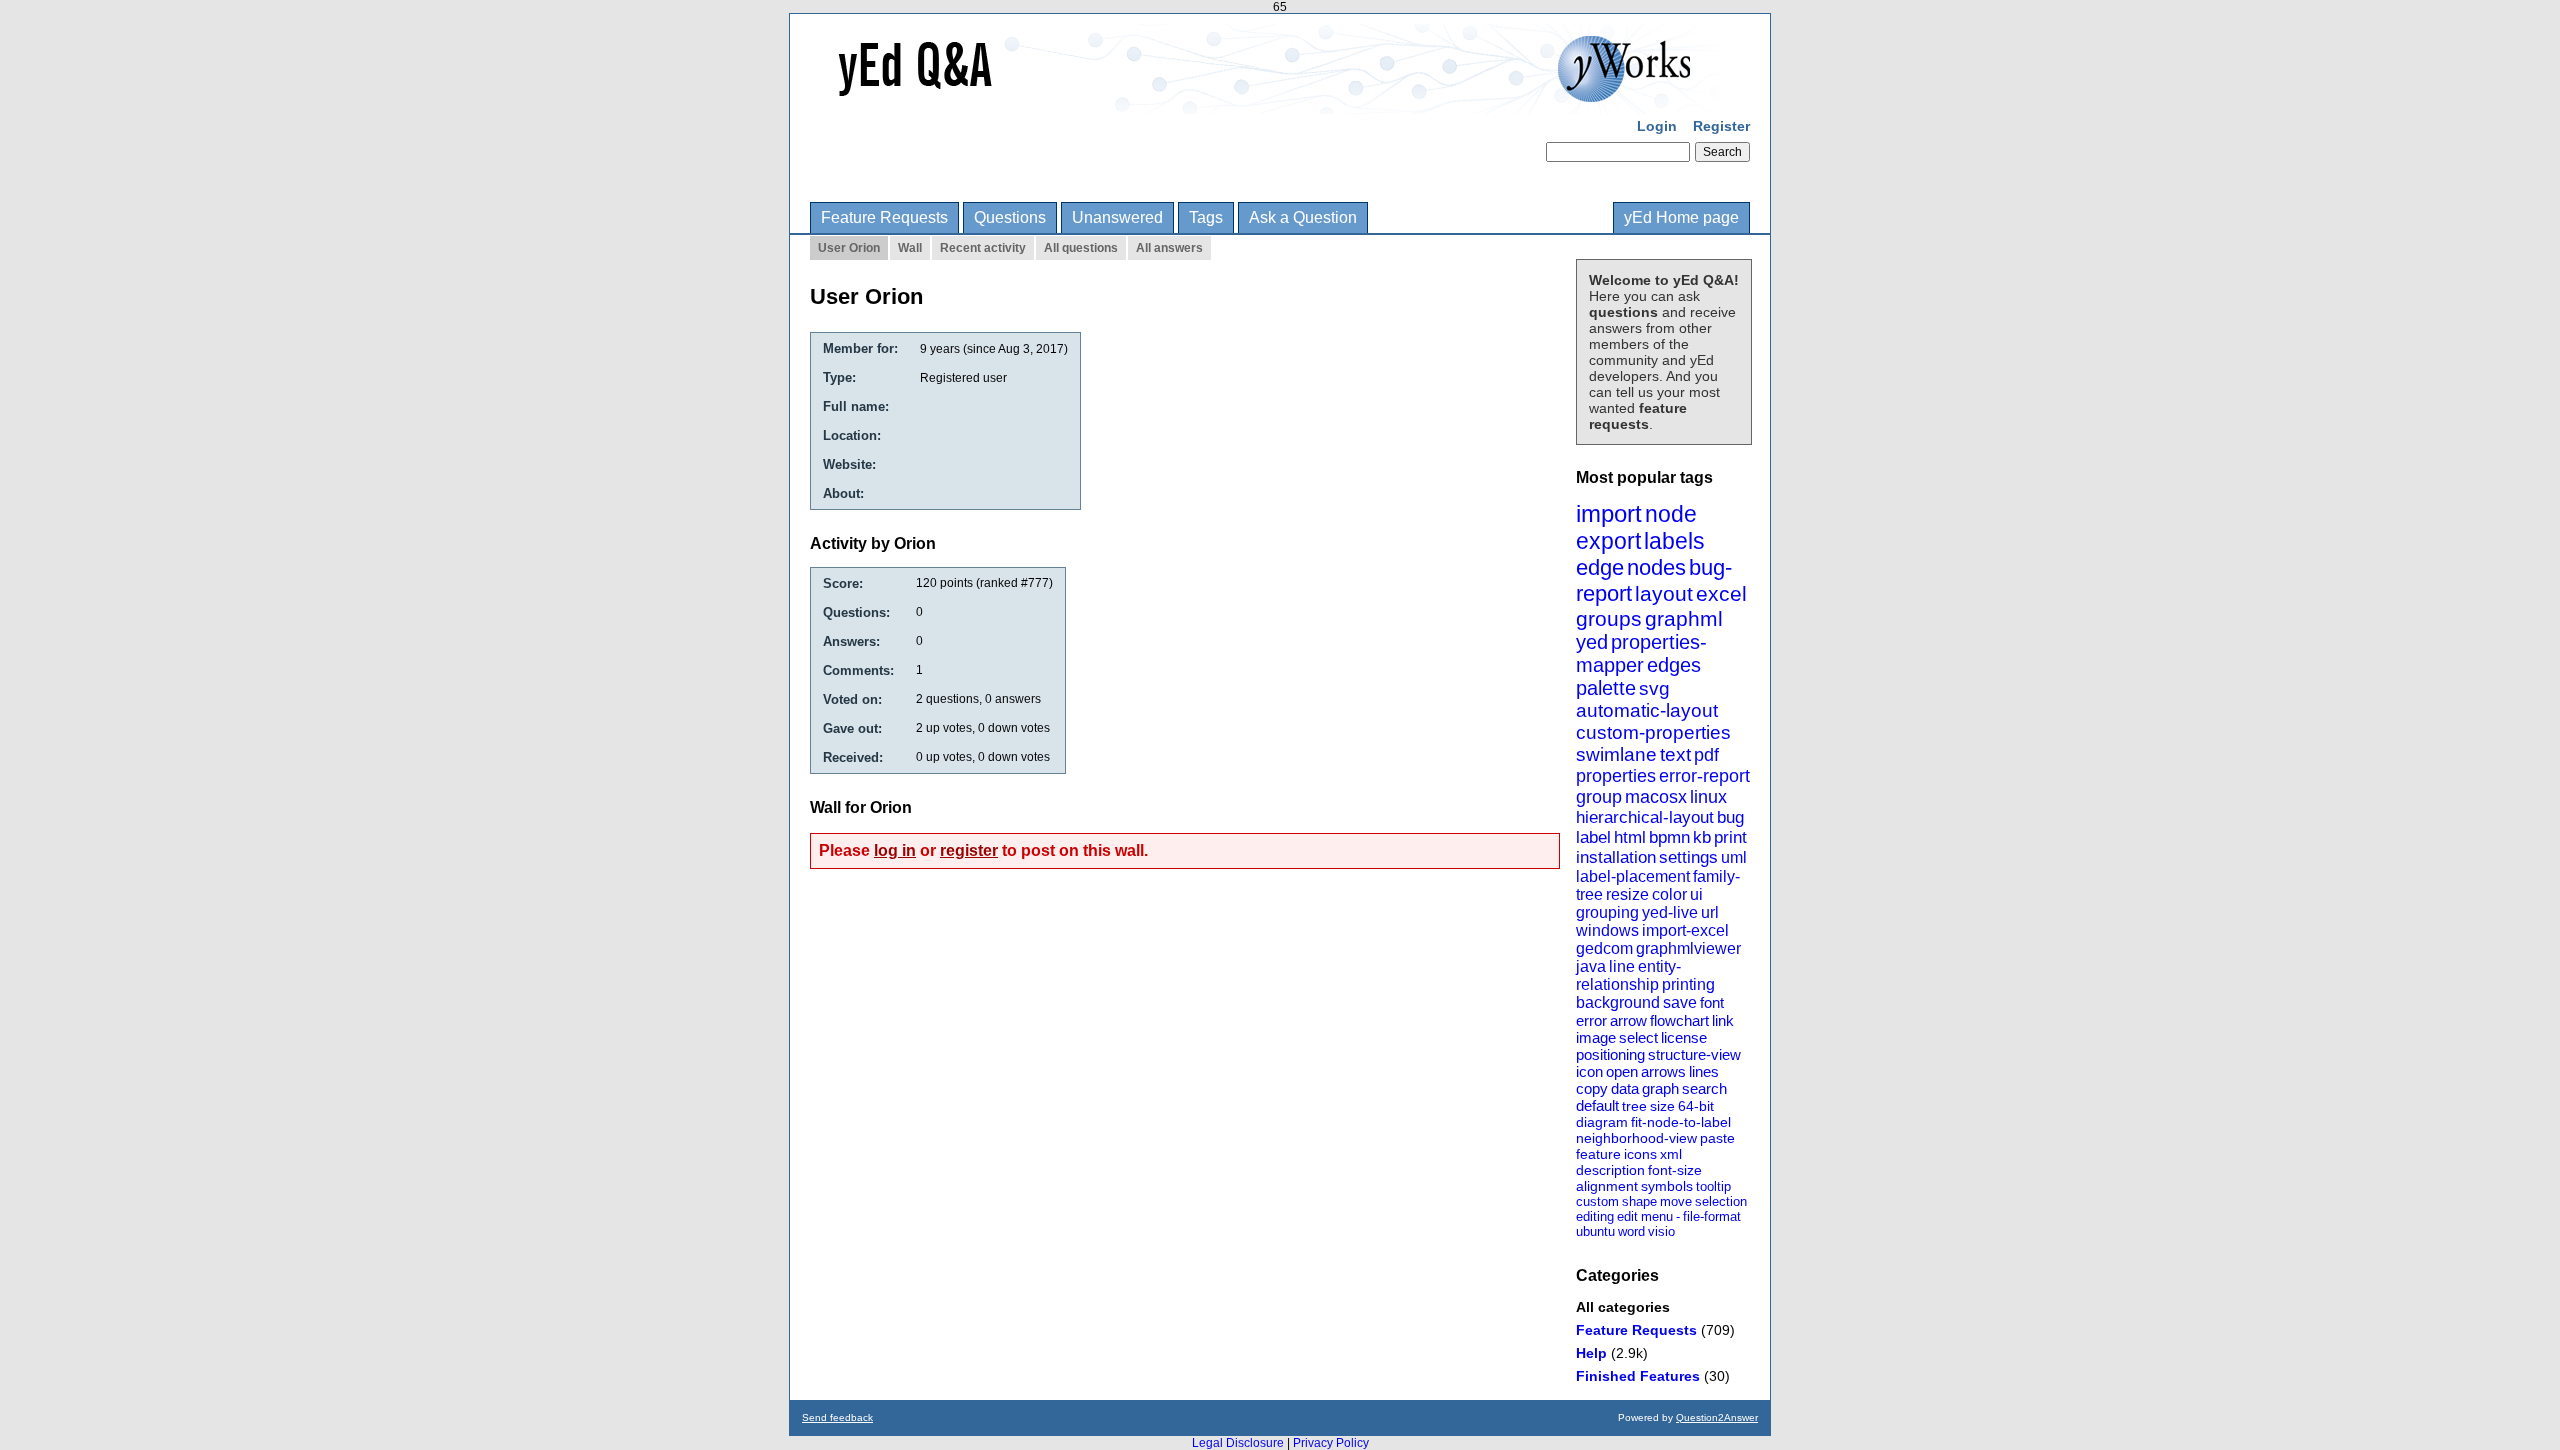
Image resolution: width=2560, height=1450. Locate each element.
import (1609, 513)
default (1597, 1105)
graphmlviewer (1688, 948)
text (1675, 754)
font (1712, 1002)
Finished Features (1638, 1376)
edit (1627, 1216)
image (1596, 1037)
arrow (1628, 1020)
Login (1657, 126)
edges (1674, 665)
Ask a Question (1303, 217)
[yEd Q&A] (1265, 100)
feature (1598, 1154)
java (1591, 966)
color (1669, 894)
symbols (1667, 1186)
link (1723, 1020)
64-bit (1696, 1106)
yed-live (1670, 912)
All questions (1081, 248)
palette (1606, 688)
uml (1734, 857)
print (1730, 837)
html (1630, 837)
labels (1674, 541)
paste (1717, 1138)
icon (1589, 1071)
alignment (1607, 1186)
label (1593, 837)
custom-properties (1653, 732)
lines (1704, 1071)
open (1622, 1071)
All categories (1623, 1307)
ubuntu (1595, 1231)
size (1662, 1106)
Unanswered (1117, 217)
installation (1616, 857)
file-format (1712, 1216)
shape (1639, 1201)
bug (1730, 817)
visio (1661, 1231)
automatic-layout (1647, 710)
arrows (1663, 1071)
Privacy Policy (1331, 1443)
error (1591, 1020)
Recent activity (983, 248)
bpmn (1669, 837)
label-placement (1633, 876)
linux (1708, 797)
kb (1702, 837)
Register (1721, 126)
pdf (1706, 755)
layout (1664, 593)
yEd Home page (1681, 217)
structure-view (1694, 1054)
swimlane (1616, 754)
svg (1654, 688)
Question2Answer (1717, 1417)
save (1680, 1002)
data (1625, 1088)
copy (1592, 1088)
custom (1597, 1201)
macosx (1656, 797)
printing (1688, 984)
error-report (1704, 776)
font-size (1675, 1170)
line (1622, 966)
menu (1657, 1216)
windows (1607, 930)
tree (1634, 1106)
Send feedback (837, 1417)
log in (895, 850)
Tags (1206, 217)
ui (1696, 894)
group (1599, 797)
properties (1616, 776)
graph (1660, 1088)
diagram (1602, 1122)
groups (1609, 618)
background (1618, 1002)
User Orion (849, 248)
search (1704, 1088)
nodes (1656, 567)
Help (1591, 1353)
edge (1600, 567)
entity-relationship (1628, 975)
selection (1721, 1201)
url (1710, 912)
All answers (1169, 248)
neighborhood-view (1636, 1138)
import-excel (1685, 930)
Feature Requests (884, 217)
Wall (910, 248)
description (1610, 1170)
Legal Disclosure (1238, 1443)
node (1671, 514)
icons (1640, 1154)
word (1631, 1231)
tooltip (1713, 1186)
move (1676, 1201)
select (1638, 1037)
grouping (1607, 912)
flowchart (1679, 1020)
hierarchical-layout (1645, 817)
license (1684, 1037)
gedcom (1604, 948)
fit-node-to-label (1681, 1122)
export (1608, 541)
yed (1592, 642)
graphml (1684, 618)
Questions (1010, 217)
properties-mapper (1641, 653)
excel (1721, 593)
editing (1595, 1216)
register (969, 850)
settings (1688, 857)
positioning (1610, 1054)
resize (1627, 894)
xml (1671, 1154)
